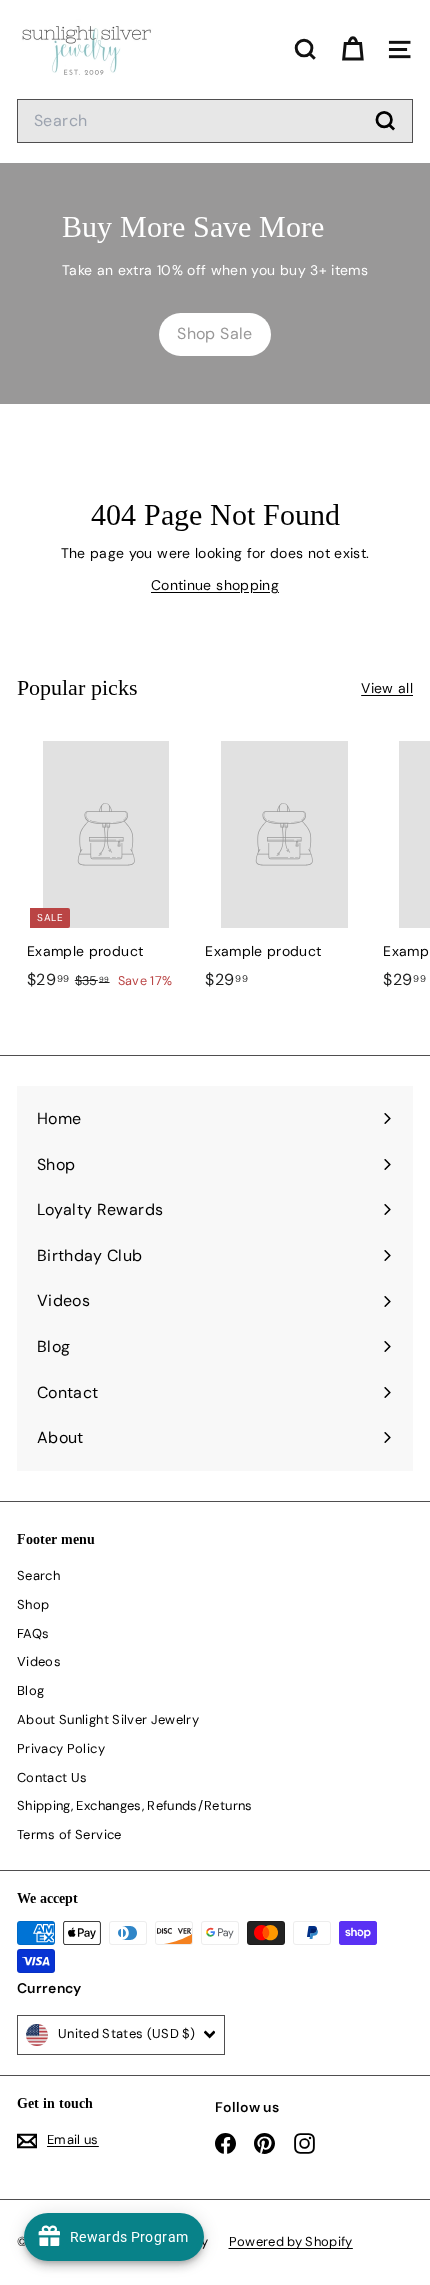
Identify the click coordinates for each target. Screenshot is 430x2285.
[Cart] (352, 49)
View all (387, 688)
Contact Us (52, 1777)
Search (38, 1575)
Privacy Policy (61, 1748)
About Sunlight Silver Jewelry (108, 1719)
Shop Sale (214, 333)
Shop (33, 1604)
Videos (39, 1661)
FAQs (33, 1633)
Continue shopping (215, 585)
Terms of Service (69, 1834)
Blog (30, 1690)
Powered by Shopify (291, 2241)
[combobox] (215, 121)
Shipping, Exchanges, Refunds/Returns (135, 1805)
